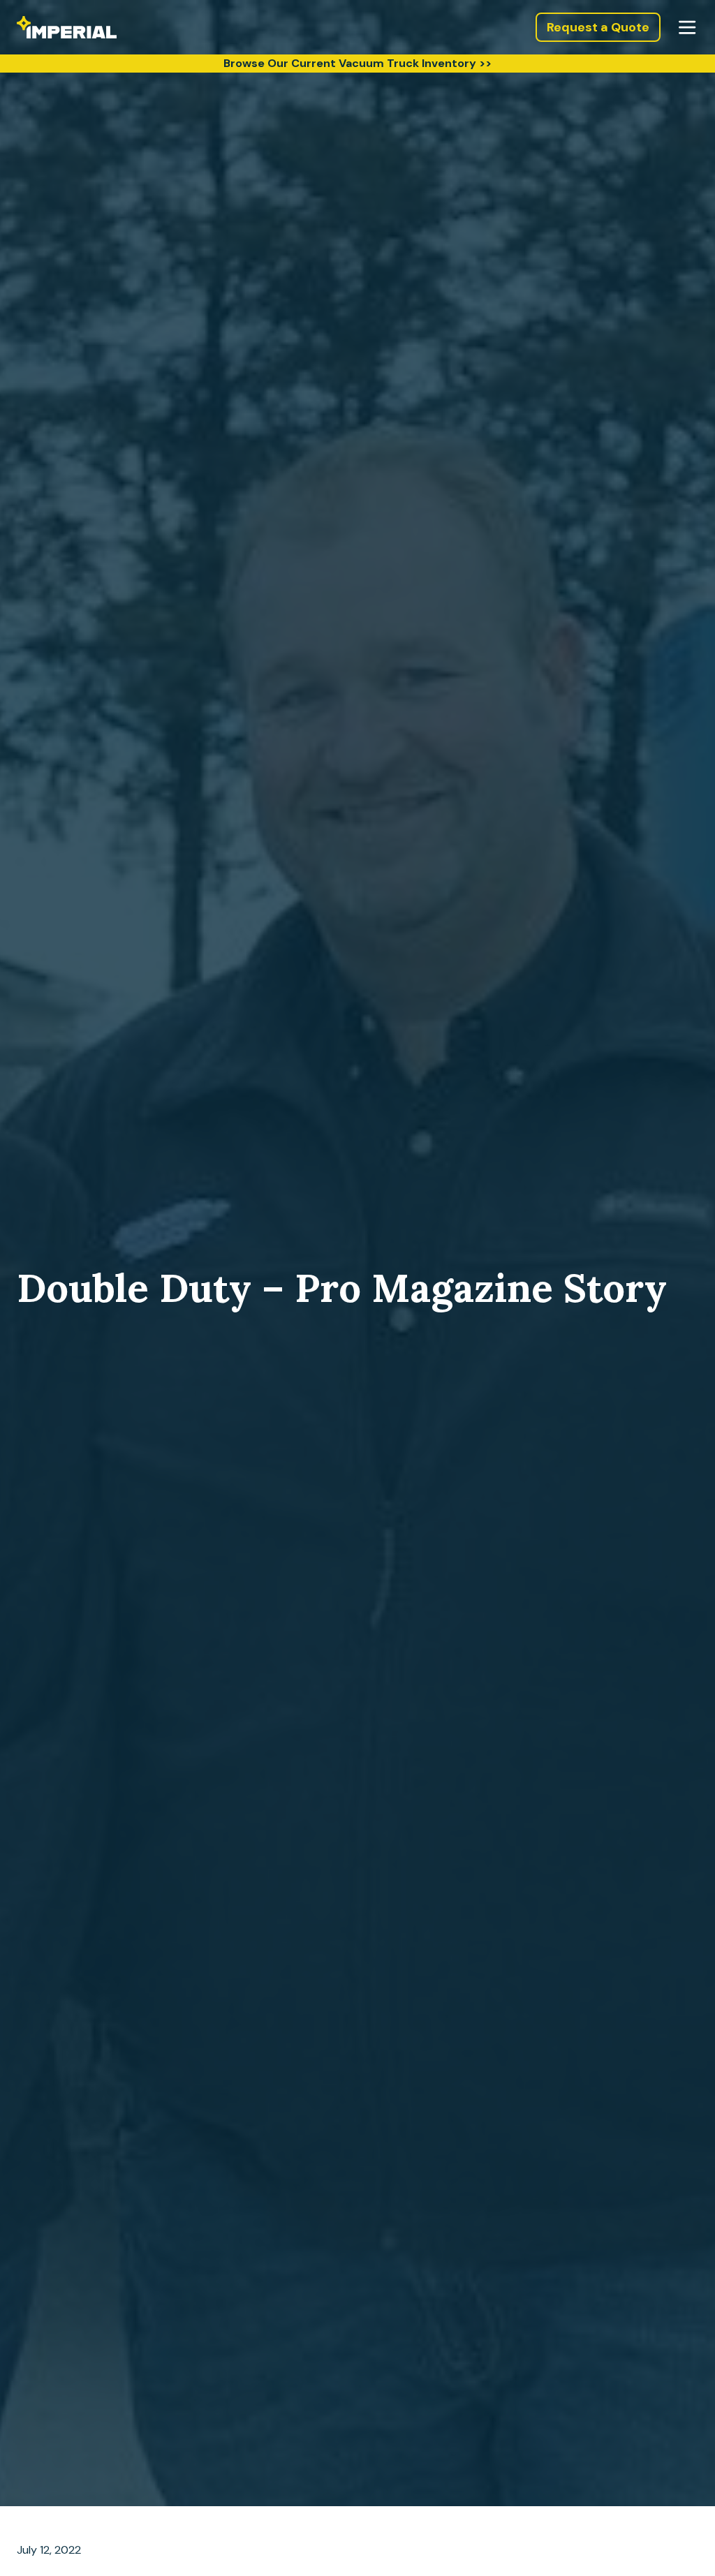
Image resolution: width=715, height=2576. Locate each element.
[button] (687, 27)
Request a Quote (598, 27)
